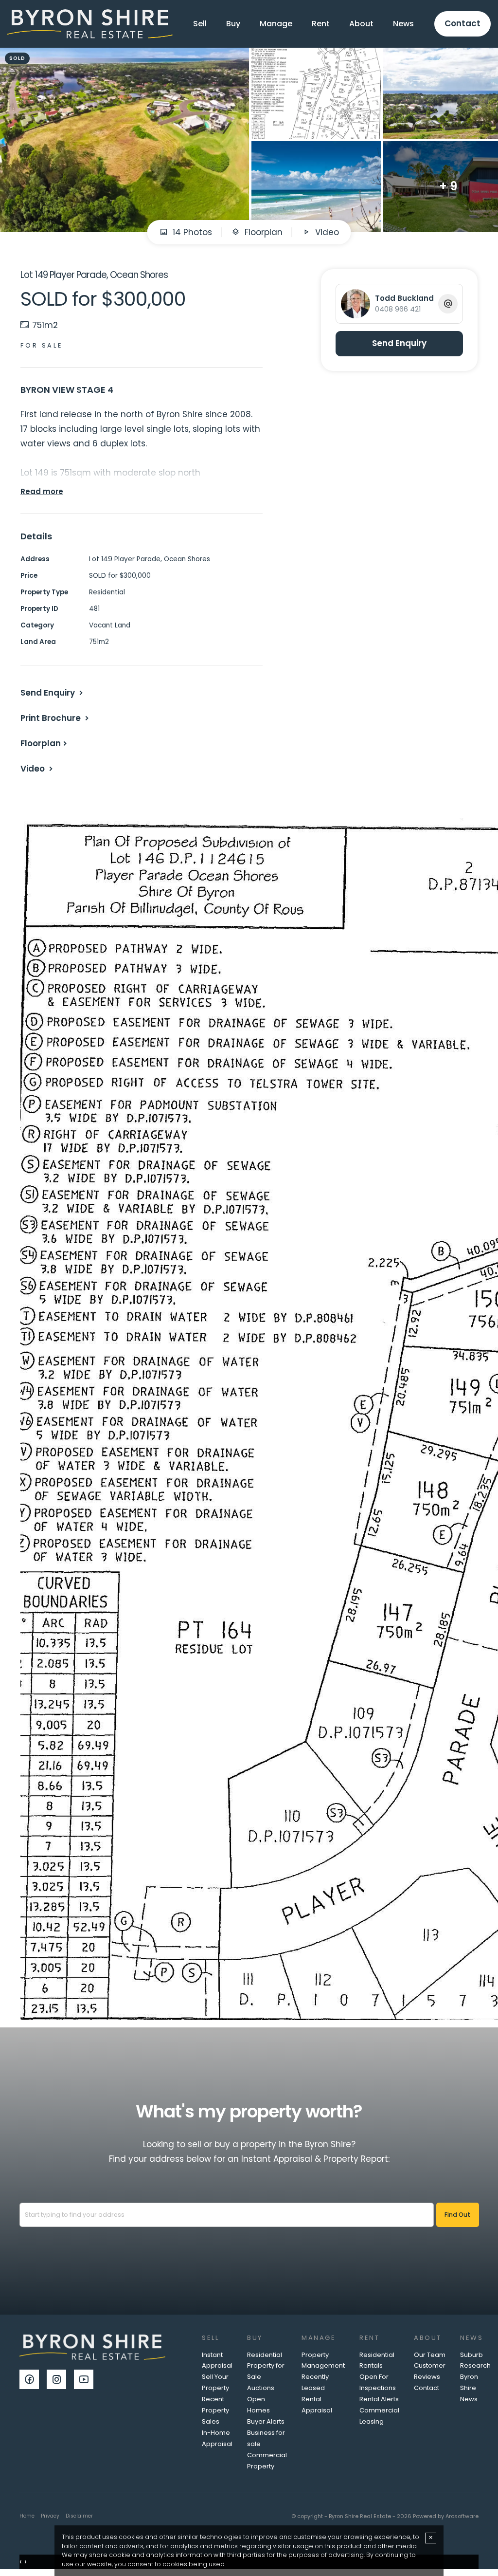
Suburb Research (475, 2360)
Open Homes (258, 2405)
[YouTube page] (86, 2380)
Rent (321, 24)
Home (27, 2516)
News (403, 24)
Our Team (430, 2355)
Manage (276, 24)
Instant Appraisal (217, 2360)
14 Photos (191, 232)
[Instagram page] (60, 2380)
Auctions (261, 2388)
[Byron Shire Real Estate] (90, 23)
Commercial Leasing (379, 2416)
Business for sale (266, 2438)
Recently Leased (315, 2382)
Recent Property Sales (215, 2410)
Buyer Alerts (266, 2421)
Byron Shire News (469, 2388)
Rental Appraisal (317, 2405)
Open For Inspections (378, 2382)
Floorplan (262, 232)
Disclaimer (79, 2516)
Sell (200, 24)
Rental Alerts (379, 2399)
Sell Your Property (215, 2382)
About (361, 24)
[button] (56, 718)
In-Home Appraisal (217, 2438)
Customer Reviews (430, 2371)
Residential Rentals (377, 2360)
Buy (233, 24)
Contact (462, 23)
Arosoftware (462, 2516)
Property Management (323, 2360)
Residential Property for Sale (266, 2366)
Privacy (50, 2516)
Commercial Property (267, 2461)
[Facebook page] (33, 2380)
